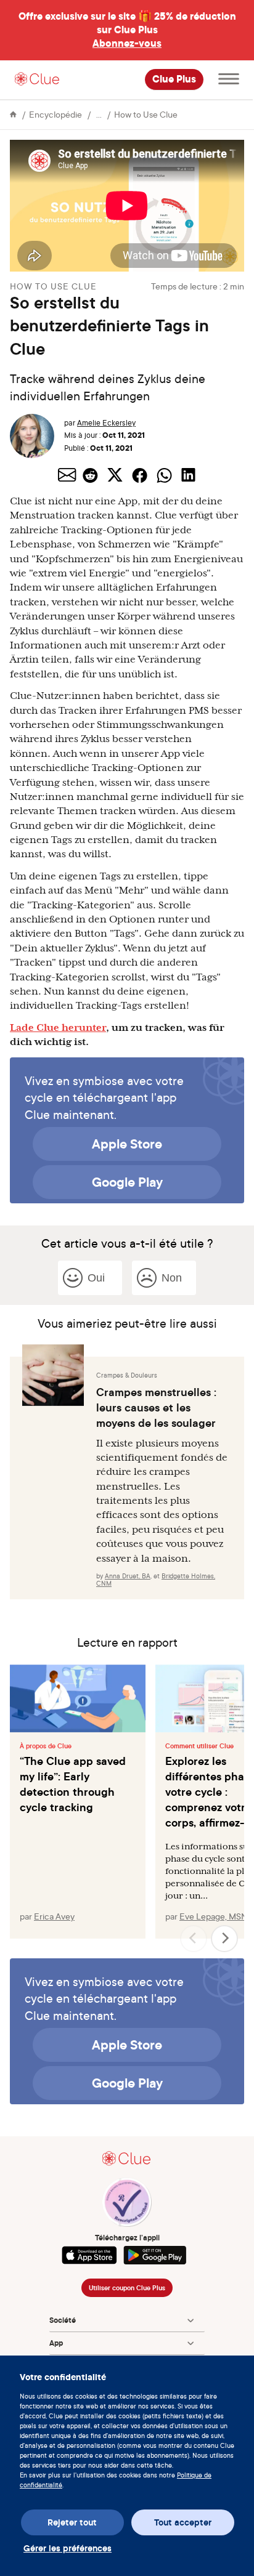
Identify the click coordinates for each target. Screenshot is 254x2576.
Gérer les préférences (68, 2548)
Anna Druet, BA (128, 1576)
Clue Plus (174, 79)
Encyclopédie (55, 114)
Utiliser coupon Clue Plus (127, 2288)
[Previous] (194, 1939)
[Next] (224, 1939)
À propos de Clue (46, 1746)
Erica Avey (54, 1916)
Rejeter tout (72, 2522)
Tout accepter (183, 2522)
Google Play (127, 1182)
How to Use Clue (146, 114)
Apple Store (127, 1144)
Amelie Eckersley (106, 423)
